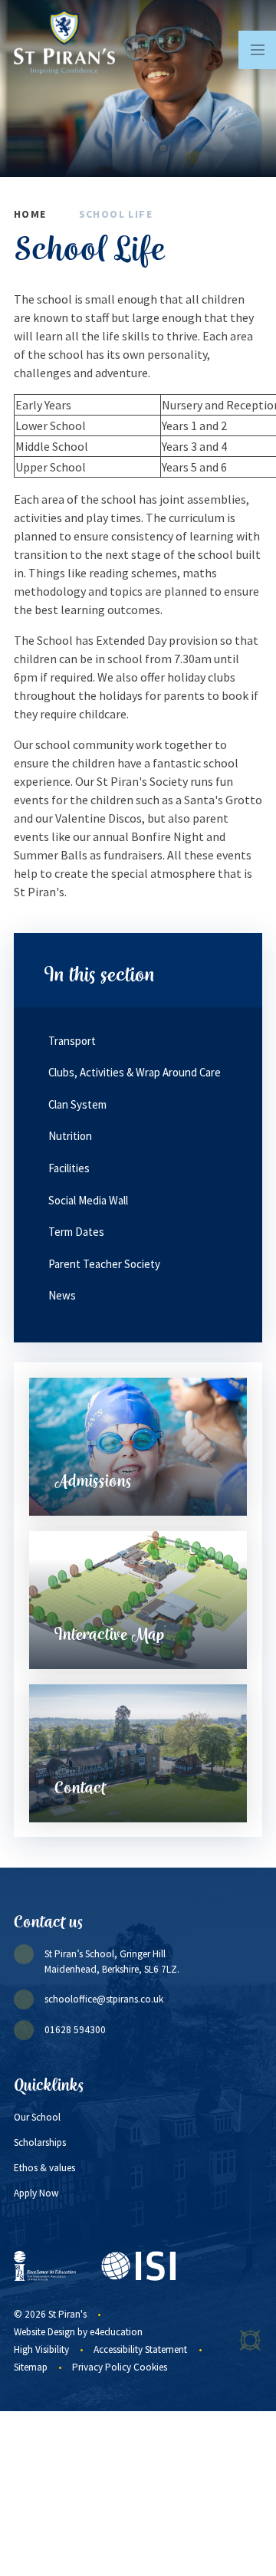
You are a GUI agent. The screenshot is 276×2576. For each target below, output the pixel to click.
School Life (116, 214)
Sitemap (31, 2367)
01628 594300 (75, 2030)
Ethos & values (44, 2168)
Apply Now (36, 2193)
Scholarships (40, 2142)
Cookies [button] (150, 2367)
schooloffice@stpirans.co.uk (104, 1999)
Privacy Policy (102, 2367)
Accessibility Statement (140, 2349)
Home (30, 214)
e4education (116, 2332)
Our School (37, 2117)
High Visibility (41, 2349)
